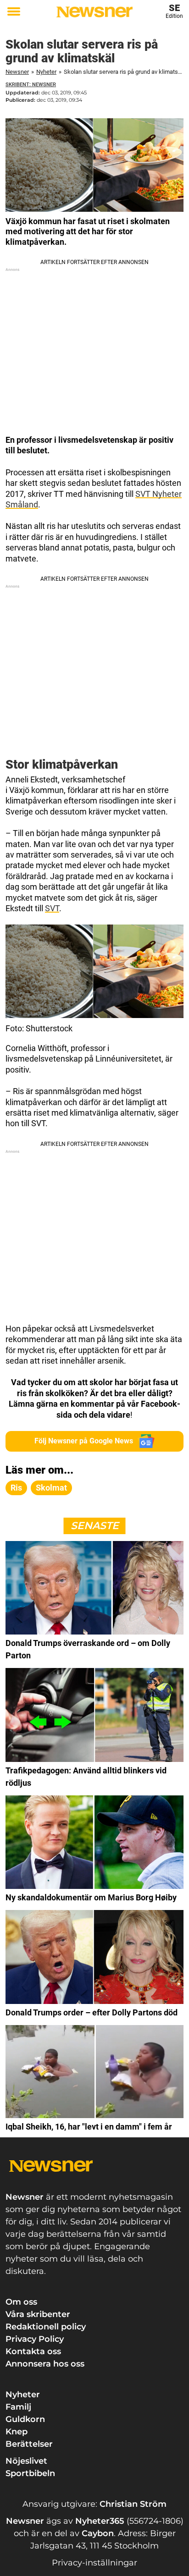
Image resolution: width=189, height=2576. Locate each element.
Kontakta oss (33, 2351)
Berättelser (29, 2444)
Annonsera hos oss (45, 2364)
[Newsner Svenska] (94, 12)
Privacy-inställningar (94, 2563)
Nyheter (46, 72)
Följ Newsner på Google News (84, 1441)
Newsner (17, 72)
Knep (17, 2432)
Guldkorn (25, 2419)
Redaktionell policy (46, 2327)
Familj (18, 2407)
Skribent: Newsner (31, 85)
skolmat (51, 1488)
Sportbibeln (30, 2473)
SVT (52, 908)
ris (16, 1488)
